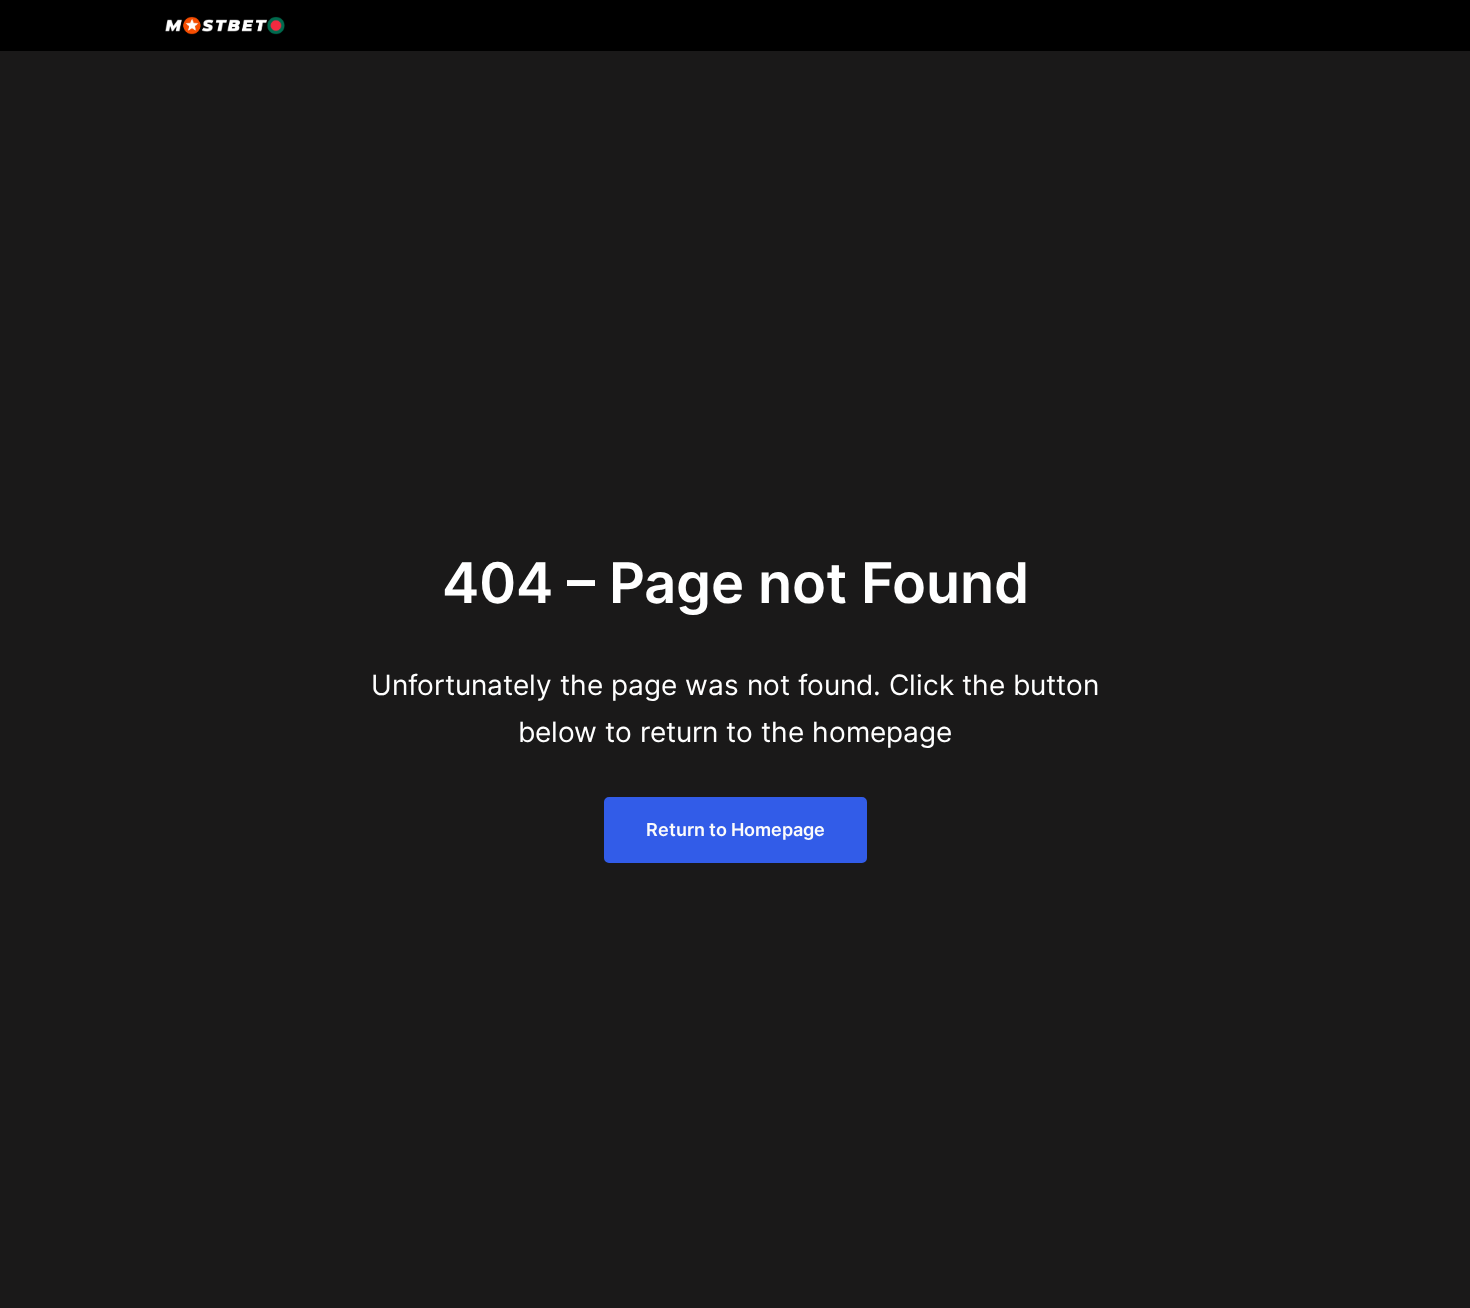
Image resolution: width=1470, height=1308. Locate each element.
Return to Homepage (735, 829)
